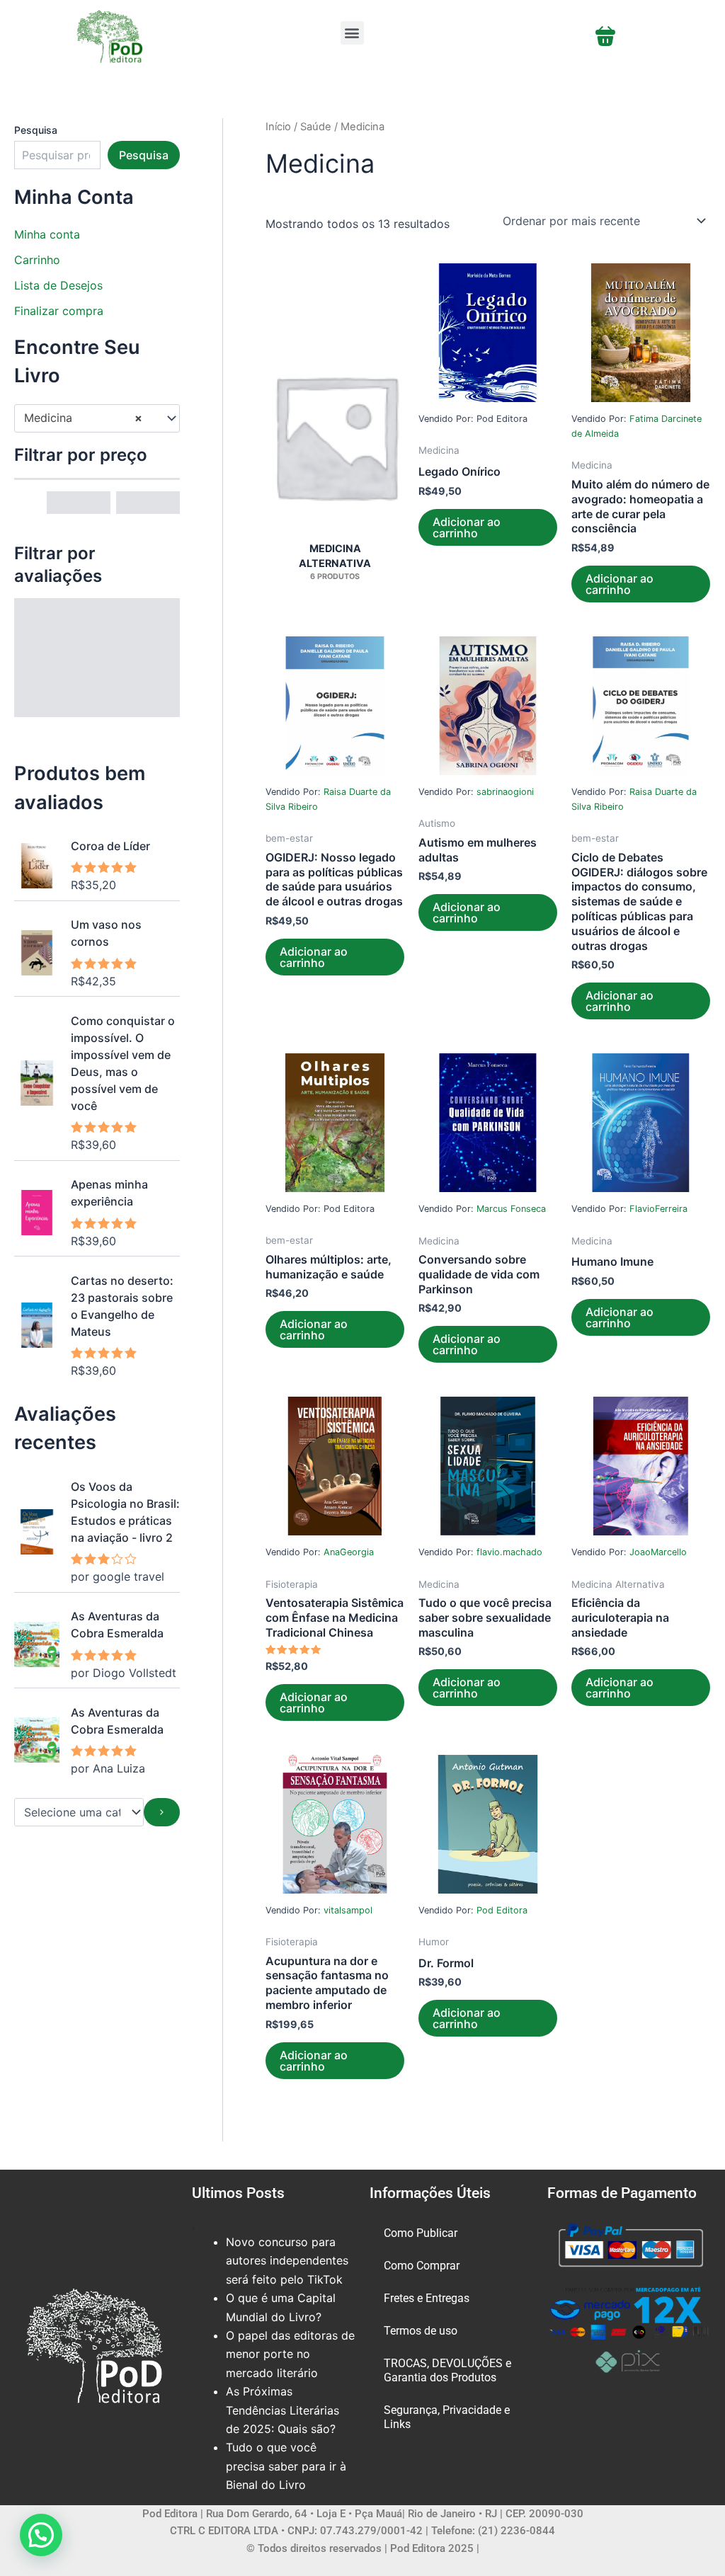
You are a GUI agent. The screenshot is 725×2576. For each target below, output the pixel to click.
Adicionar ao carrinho (467, 527)
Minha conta (47, 234)
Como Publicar (421, 2233)
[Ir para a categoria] (162, 1812)
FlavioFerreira (658, 1209)
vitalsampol (348, 1910)
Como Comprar (422, 2266)
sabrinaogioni (505, 792)
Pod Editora (502, 1910)
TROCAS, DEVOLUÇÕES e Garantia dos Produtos (447, 2370)
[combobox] (97, 418)
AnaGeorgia (349, 1552)
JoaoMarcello (658, 1552)
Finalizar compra (59, 311)
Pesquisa (36, 130)
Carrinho (37, 260)
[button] (352, 33)
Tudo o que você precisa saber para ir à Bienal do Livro (286, 2466)
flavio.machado (509, 1552)
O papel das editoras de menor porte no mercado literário (290, 2354)
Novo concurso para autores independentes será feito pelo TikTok (287, 2261)
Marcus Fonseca (511, 1209)
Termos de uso (421, 2331)
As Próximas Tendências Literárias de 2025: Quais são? (282, 2410)
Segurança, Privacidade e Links (447, 2417)
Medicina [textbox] (83, 418)
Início (278, 127)
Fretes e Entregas (427, 2298)
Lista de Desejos (58, 285)
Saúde (316, 127)
